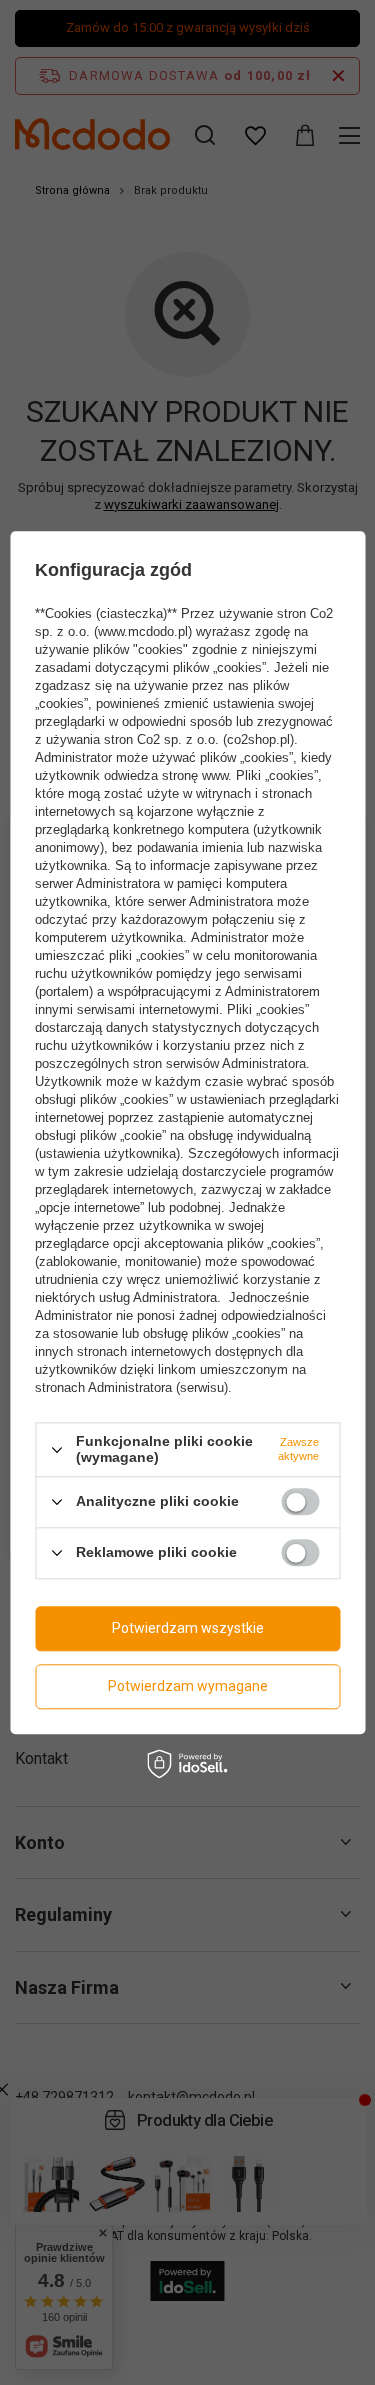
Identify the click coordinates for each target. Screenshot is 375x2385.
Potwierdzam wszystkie (188, 1628)
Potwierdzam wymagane (188, 1686)
